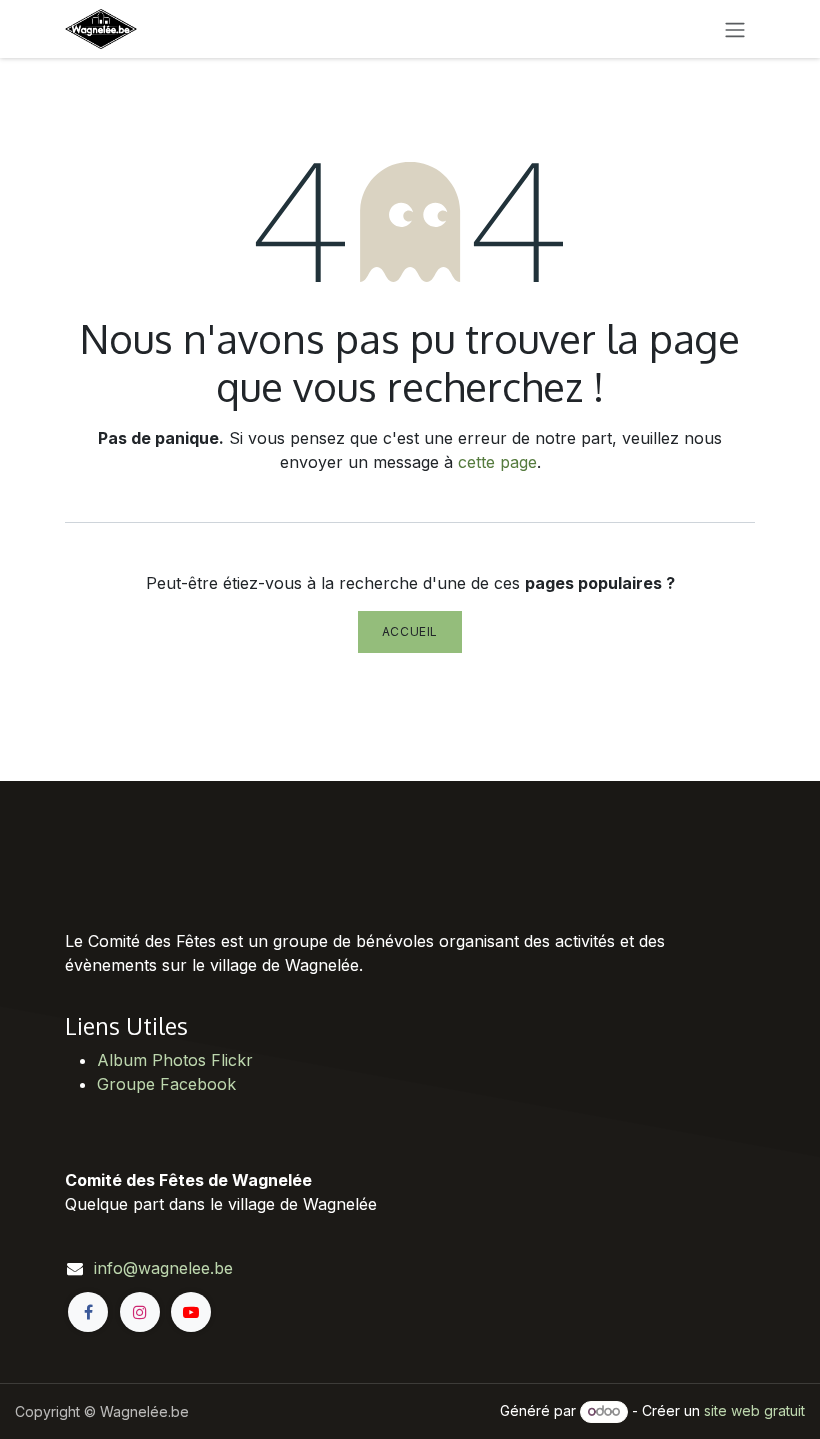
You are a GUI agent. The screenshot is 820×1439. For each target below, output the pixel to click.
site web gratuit (754, 1410)
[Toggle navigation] (735, 29)
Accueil (410, 631)
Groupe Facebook (166, 1084)
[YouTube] (191, 1312)
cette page (497, 462)
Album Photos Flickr (175, 1060)
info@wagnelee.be (163, 1268)
